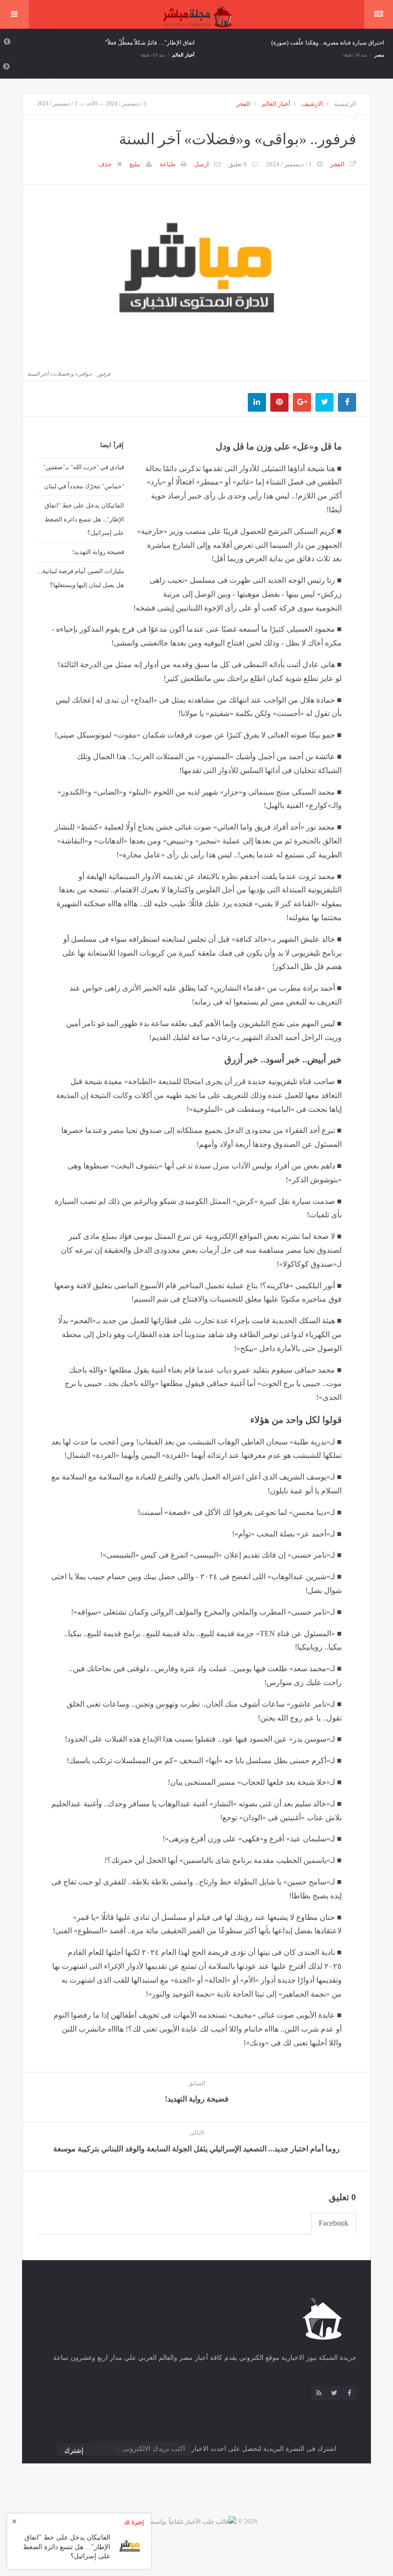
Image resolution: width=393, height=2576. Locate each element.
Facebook (334, 2223)
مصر (379, 55)
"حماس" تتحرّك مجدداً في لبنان (84, 486)
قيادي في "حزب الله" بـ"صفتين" (84, 467)
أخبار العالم (184, 55)
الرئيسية (345, 104)
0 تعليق (237, 164)
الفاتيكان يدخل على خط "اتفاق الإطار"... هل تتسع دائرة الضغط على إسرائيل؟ (84, 519)
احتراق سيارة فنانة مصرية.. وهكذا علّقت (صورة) (328, 43)
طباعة (168, 164)
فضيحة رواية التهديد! (98, 552)
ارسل (202, 164)
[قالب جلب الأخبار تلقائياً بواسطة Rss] (186, 2521)
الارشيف (312, 104)
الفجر (243, 104)
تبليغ (135, 164)
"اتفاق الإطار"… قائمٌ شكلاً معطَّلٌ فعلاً (150, 43)
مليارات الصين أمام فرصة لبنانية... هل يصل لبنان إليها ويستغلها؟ (81, 578)
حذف (105, 164)
